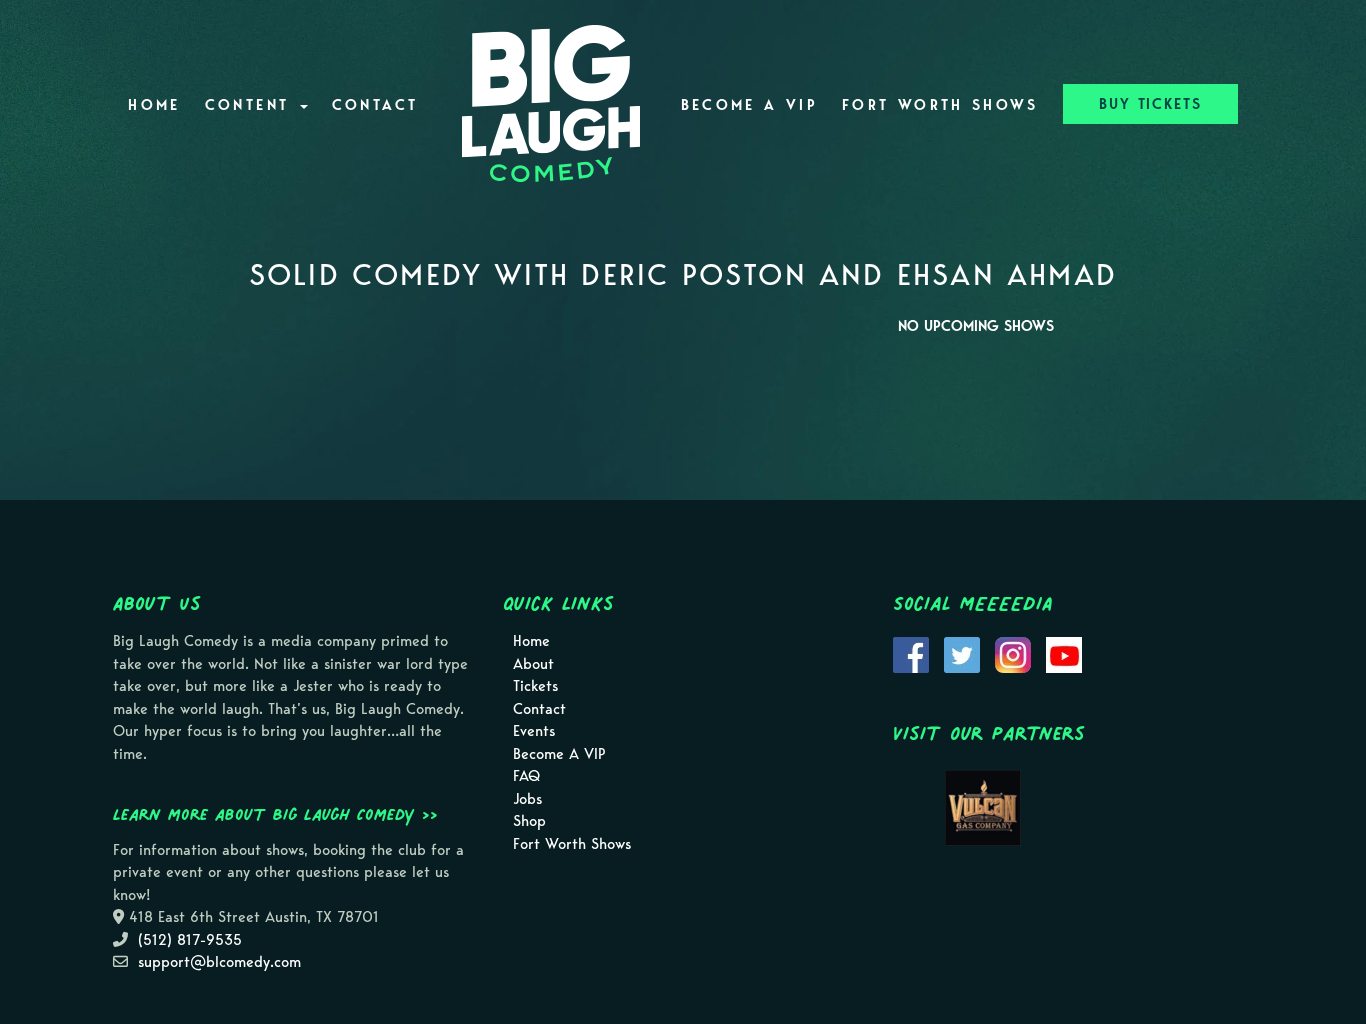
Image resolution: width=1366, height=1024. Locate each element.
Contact (375, 105)
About (533, 664)
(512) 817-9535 (190, 940)
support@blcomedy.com (219, 962)
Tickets (535, 686)
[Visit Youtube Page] (1064, 654)
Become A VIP (749, 105)
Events (534, 731)
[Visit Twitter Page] (962, 654)
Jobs (527, 799)
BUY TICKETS (1150, 104)
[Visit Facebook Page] (911, 654)
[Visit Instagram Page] (1013, 654)
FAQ (526, 776)
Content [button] (251, 105)
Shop (529, 821)
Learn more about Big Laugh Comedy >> (275, 814)
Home (154, 105)
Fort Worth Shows (940, 105)
